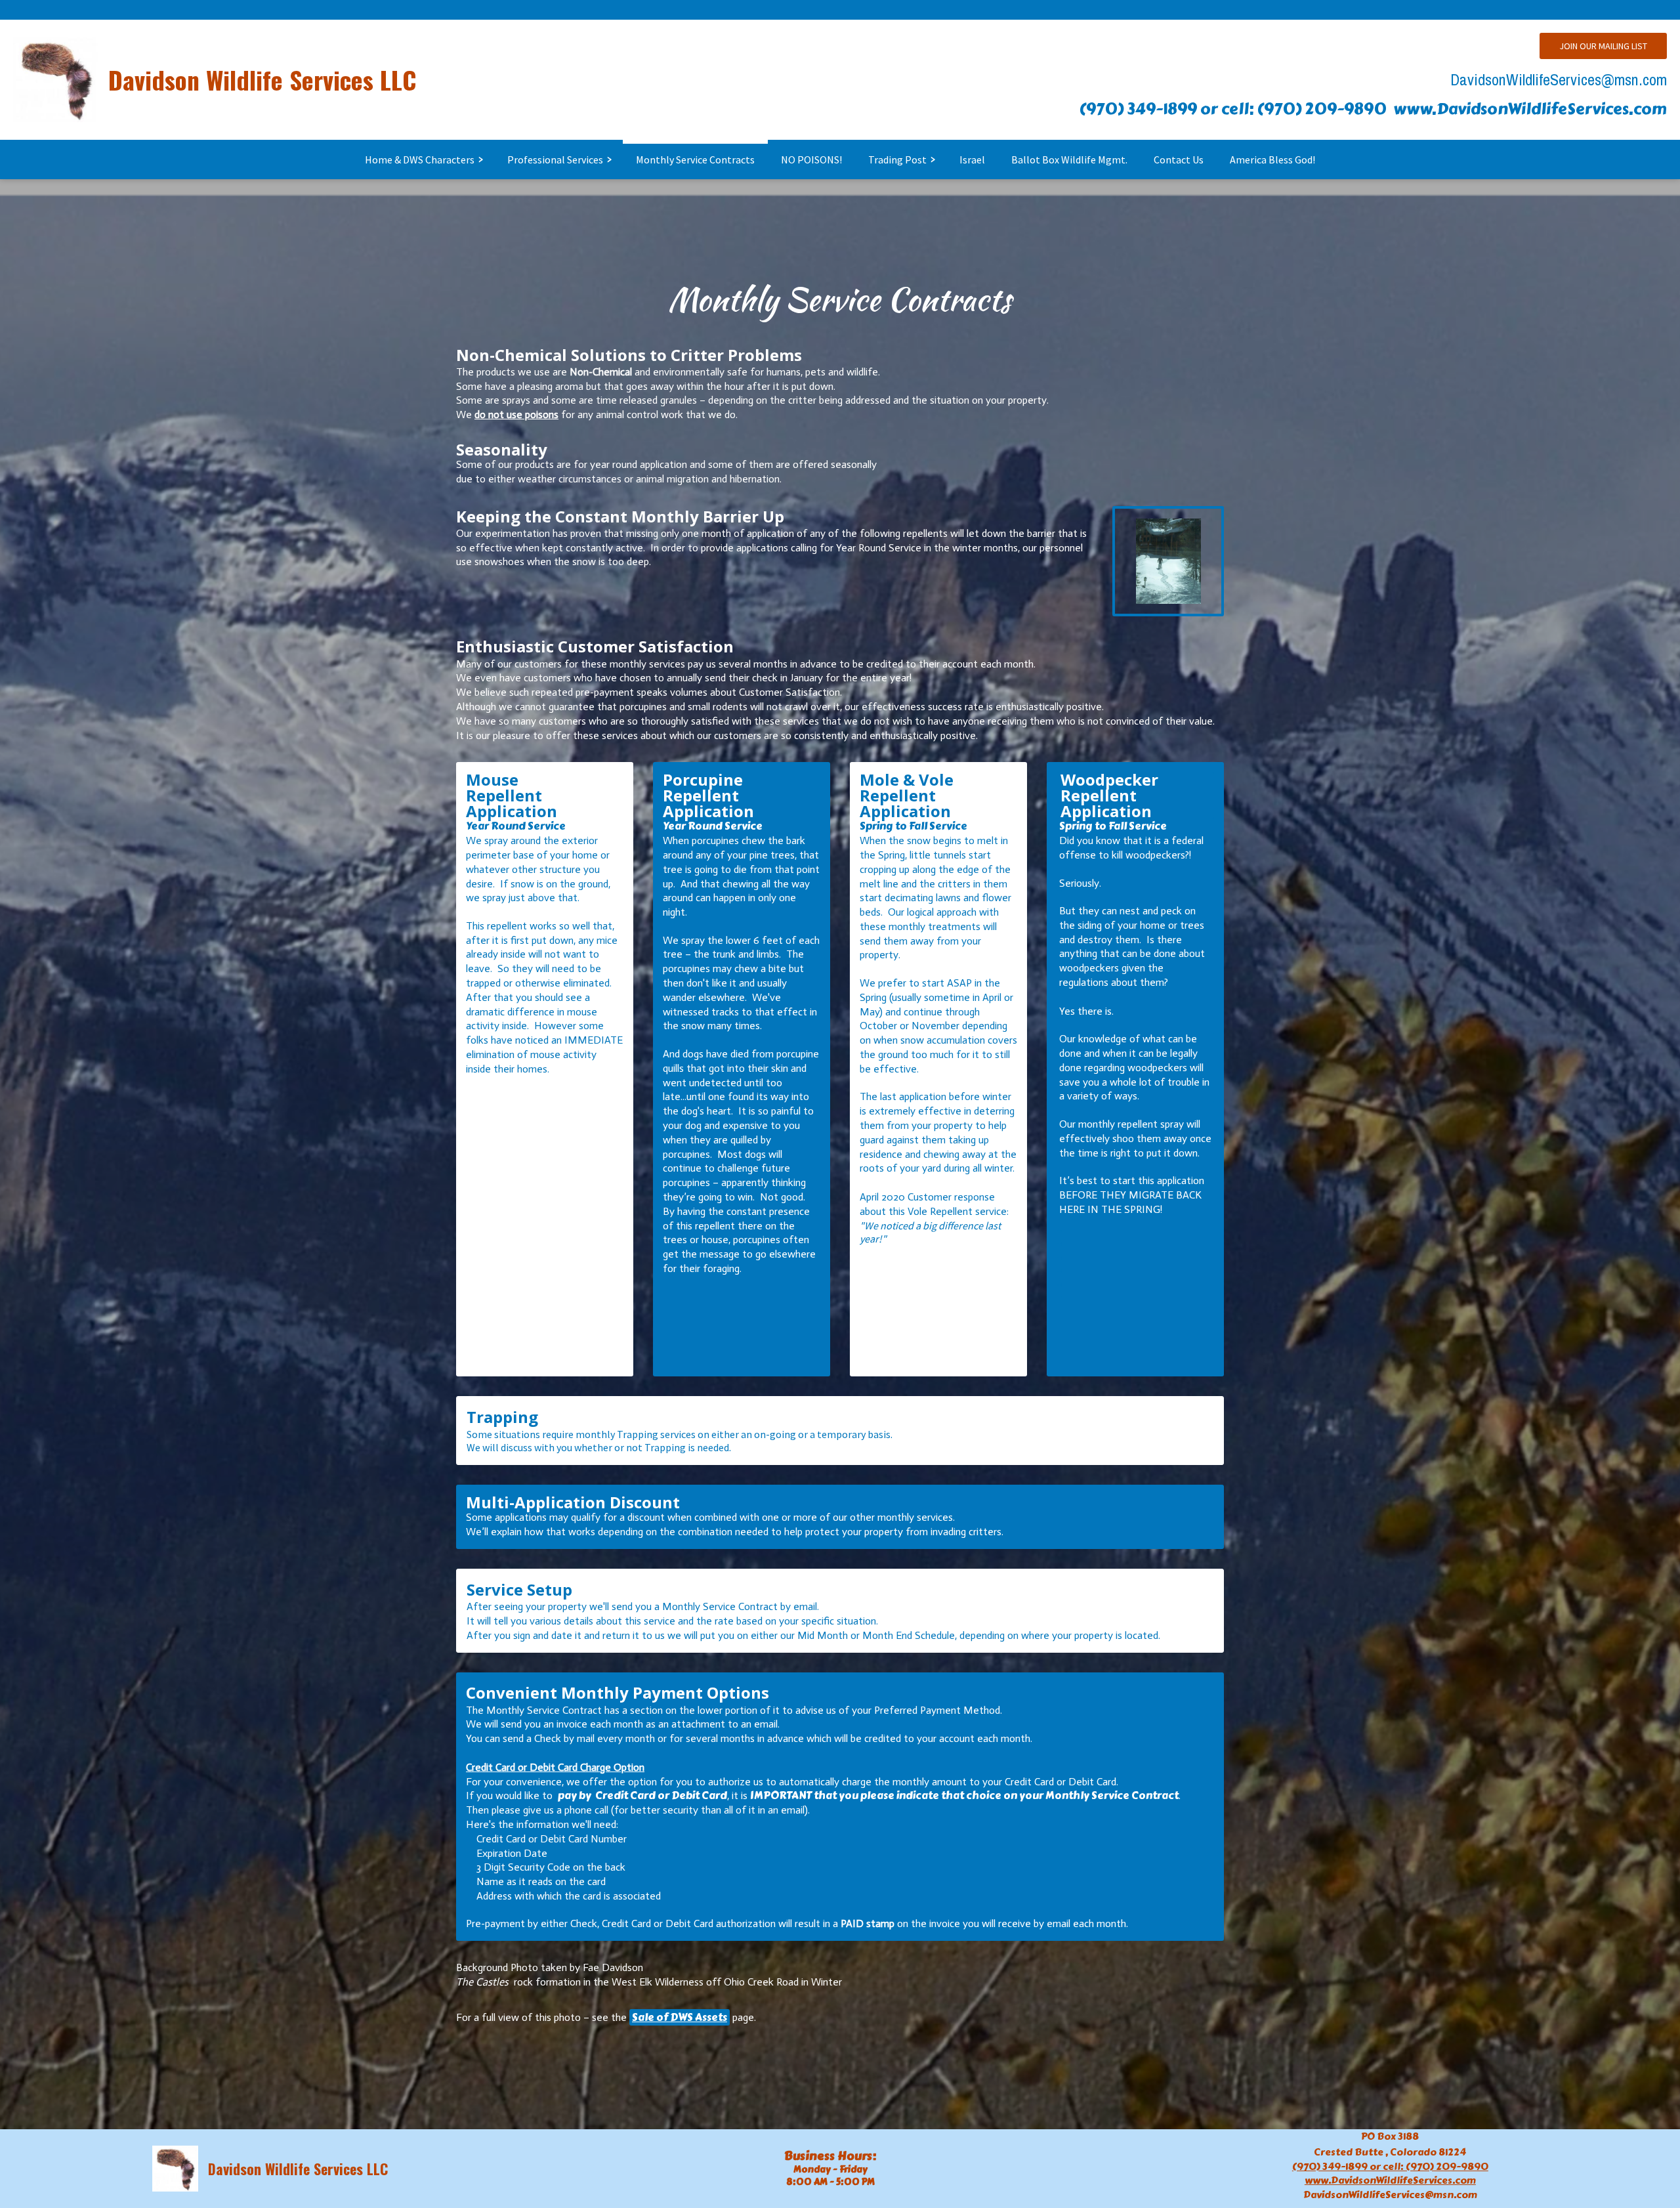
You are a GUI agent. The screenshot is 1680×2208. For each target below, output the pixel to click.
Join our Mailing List (1603, 46)
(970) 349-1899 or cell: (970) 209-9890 (1233, 109)
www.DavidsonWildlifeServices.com (1530, 109)
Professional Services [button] (555, 159)
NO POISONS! (811, 159)
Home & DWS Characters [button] (420, 159)
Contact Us (1179, 159)
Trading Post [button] (897, 159)
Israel (972, 159)
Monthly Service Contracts (695, 159)
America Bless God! (1272, 159)
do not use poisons (516, 414)
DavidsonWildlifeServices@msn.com (1559, 79)
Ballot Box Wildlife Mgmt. (1069, 159)
